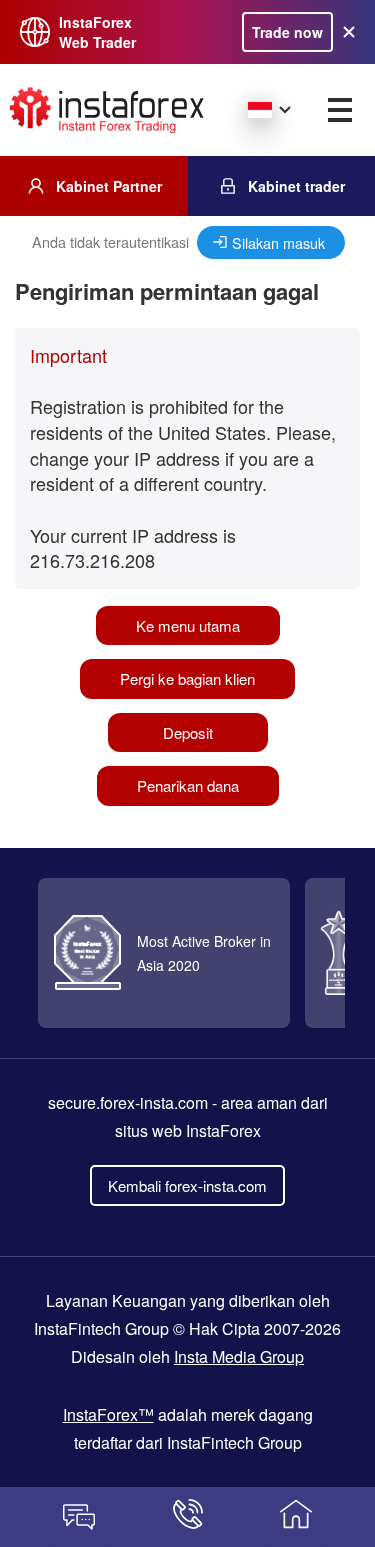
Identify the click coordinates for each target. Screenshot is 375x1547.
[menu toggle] (340, 110)
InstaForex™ (108, 1414)
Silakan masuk (278, 242)
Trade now (287, 32)
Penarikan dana (188, 785)
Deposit (188, 732)
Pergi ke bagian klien (187, 678)
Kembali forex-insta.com (187, 1185)
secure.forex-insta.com (128, 1102)
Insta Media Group (239, 1356)
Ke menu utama (188, 625)
